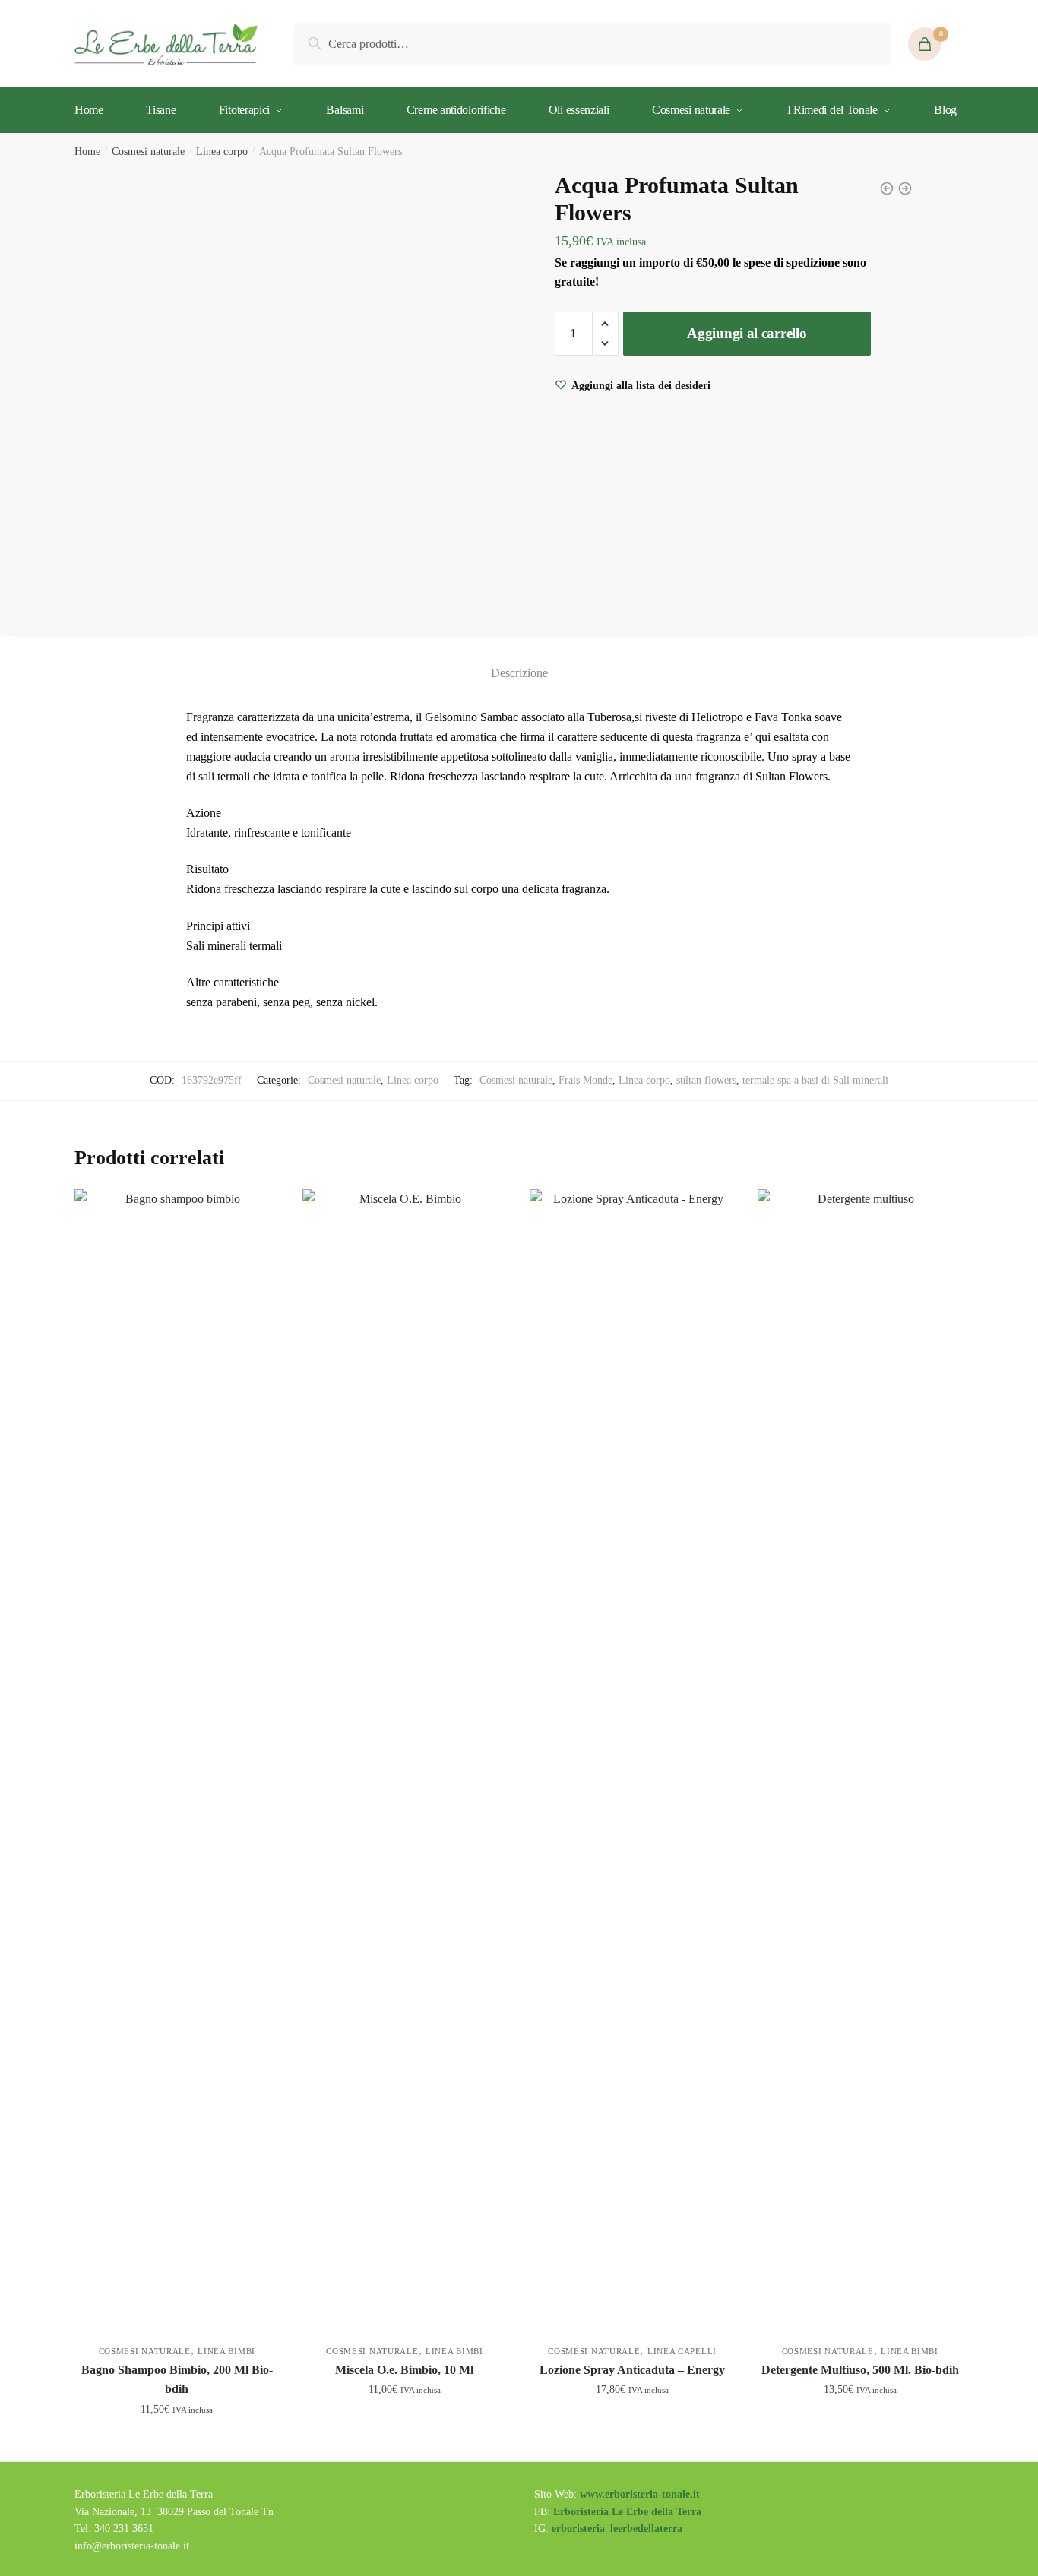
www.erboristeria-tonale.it (640, 2494)
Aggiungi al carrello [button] (177, 2443)
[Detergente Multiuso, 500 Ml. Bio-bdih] (860, 1759)
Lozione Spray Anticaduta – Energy (632, 2370)
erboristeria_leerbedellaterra (617, 2529)
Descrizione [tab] (519, 673)
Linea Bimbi (226, 2351)
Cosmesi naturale (148, 152)
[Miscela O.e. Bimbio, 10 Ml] (405, 1759)
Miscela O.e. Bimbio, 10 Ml (404, 2370)
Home (87, 152)
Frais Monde (585, 1080)
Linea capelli (682, 2351)
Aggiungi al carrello (747, 333)
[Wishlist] (257, 1212)
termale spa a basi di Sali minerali (815, 1080)
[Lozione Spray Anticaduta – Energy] (632, 1759)
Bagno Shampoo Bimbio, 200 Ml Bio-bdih (177, 2380)
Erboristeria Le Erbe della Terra (627, 2512)
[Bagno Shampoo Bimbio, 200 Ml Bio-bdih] (177, 1759)
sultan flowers (706, 1080)
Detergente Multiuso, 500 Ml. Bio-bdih (860, 2370)
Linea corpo (222, 152)
